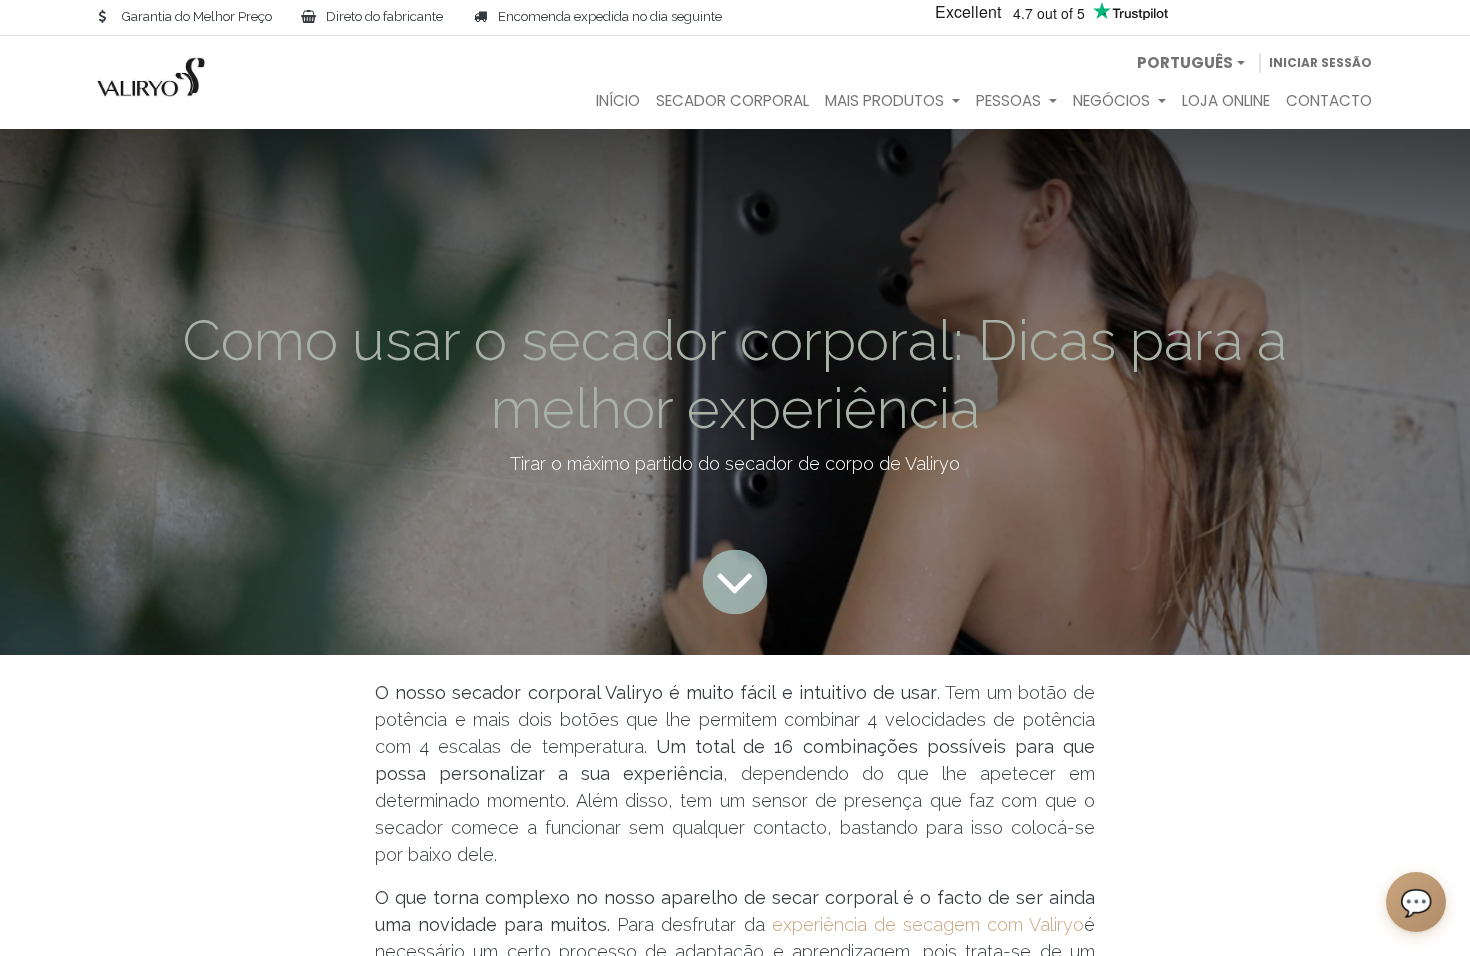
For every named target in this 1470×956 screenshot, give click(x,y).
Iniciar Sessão (1320, 62)
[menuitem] (618, 101)
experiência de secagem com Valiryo (928, 924)
